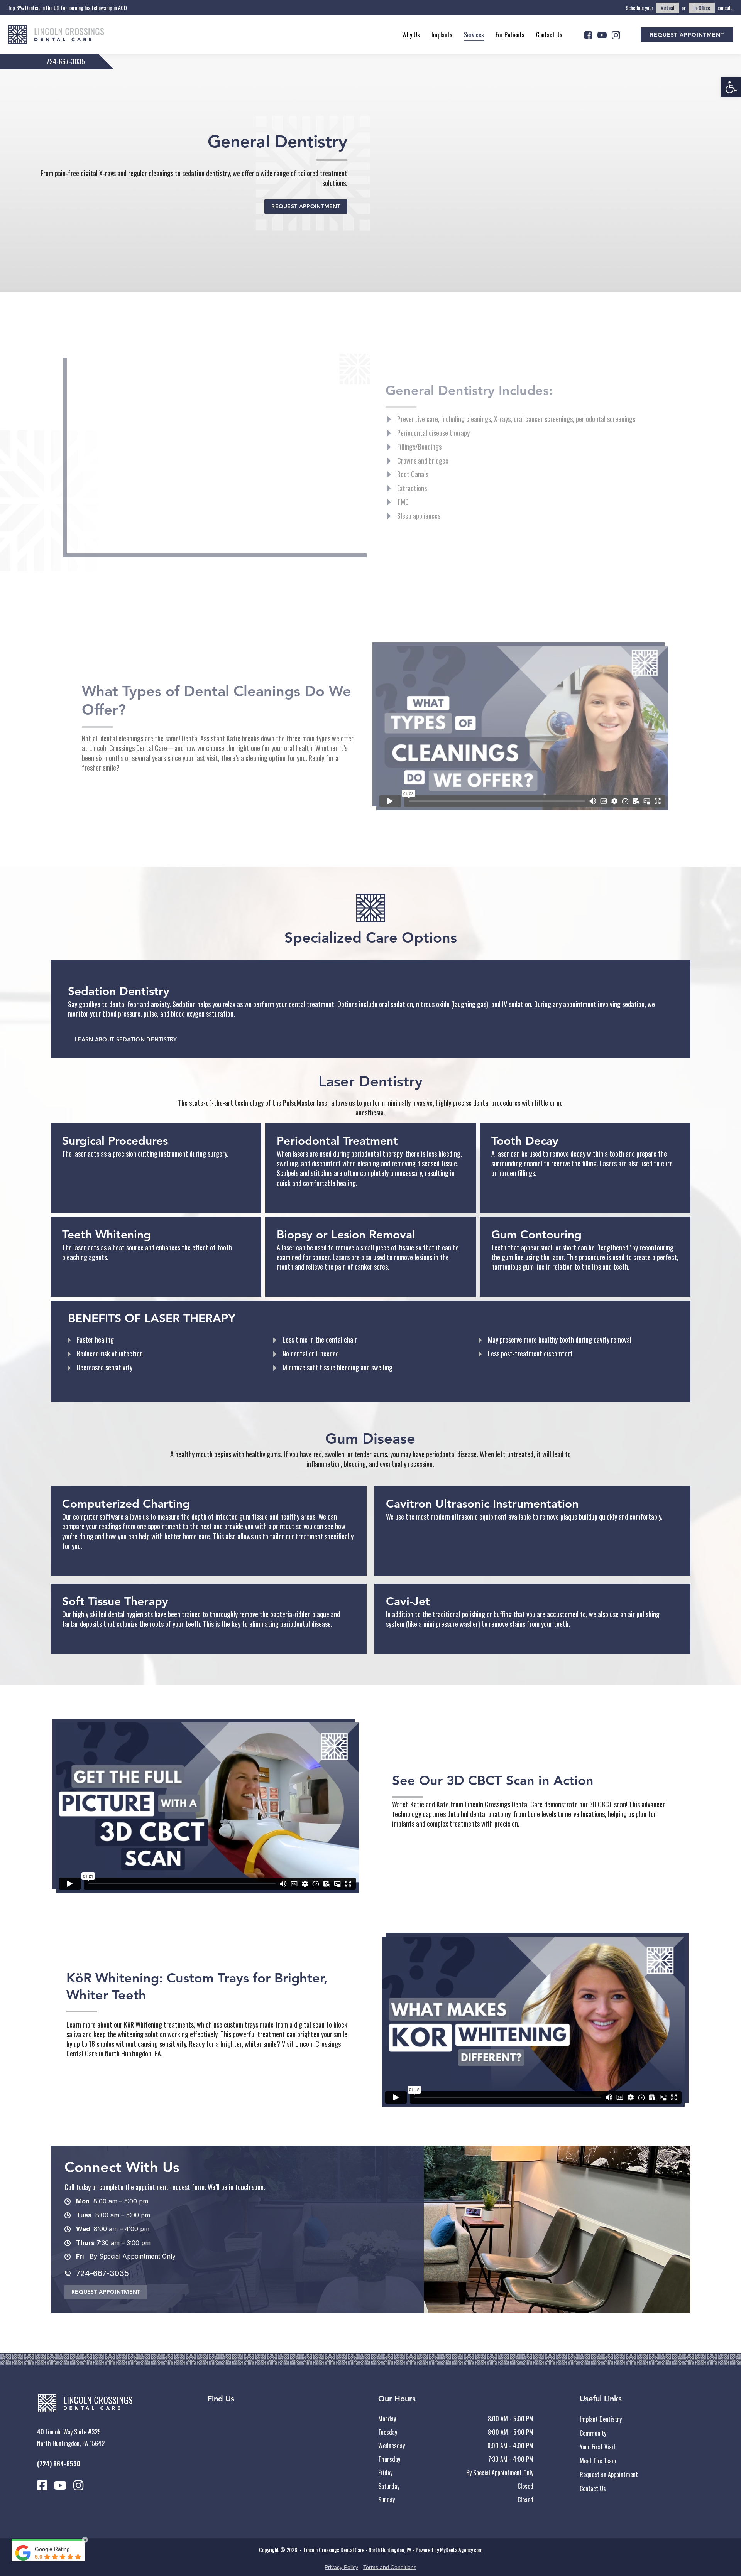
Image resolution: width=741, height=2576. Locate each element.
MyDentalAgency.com (461, 2550)
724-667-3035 (66, 61)
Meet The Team (598, 2461)
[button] (731, 87)
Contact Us (593, 2488)
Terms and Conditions (390, 2567)
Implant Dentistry (601, 2419)
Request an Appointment (609, 2475)
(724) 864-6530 (59, 2464)
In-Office (702, 8)
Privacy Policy (341, 2567)
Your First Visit (598, 2447)
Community (593, 2433)
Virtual (667, 8)
